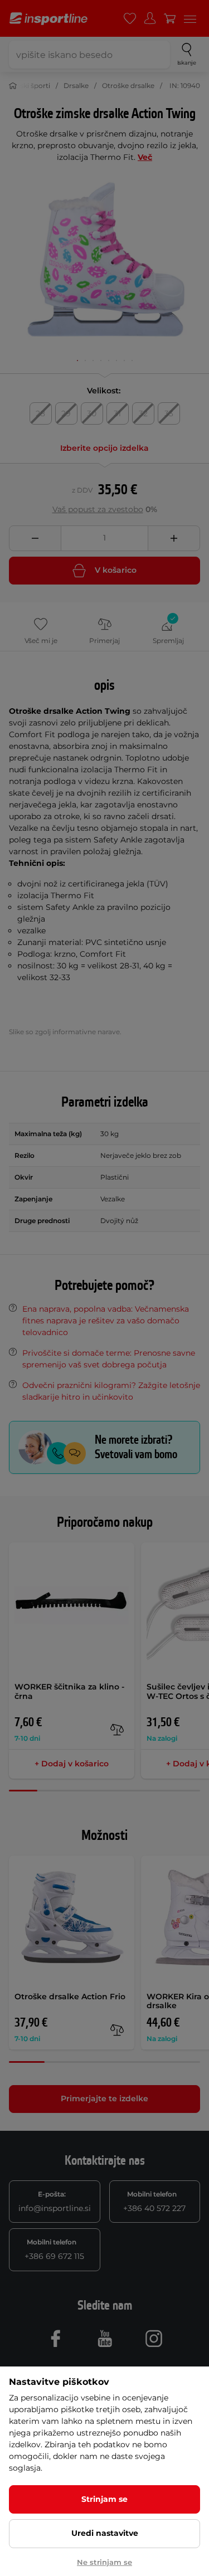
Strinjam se (104, 2499)
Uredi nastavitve (105, 2533)
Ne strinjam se (104, 2562)
